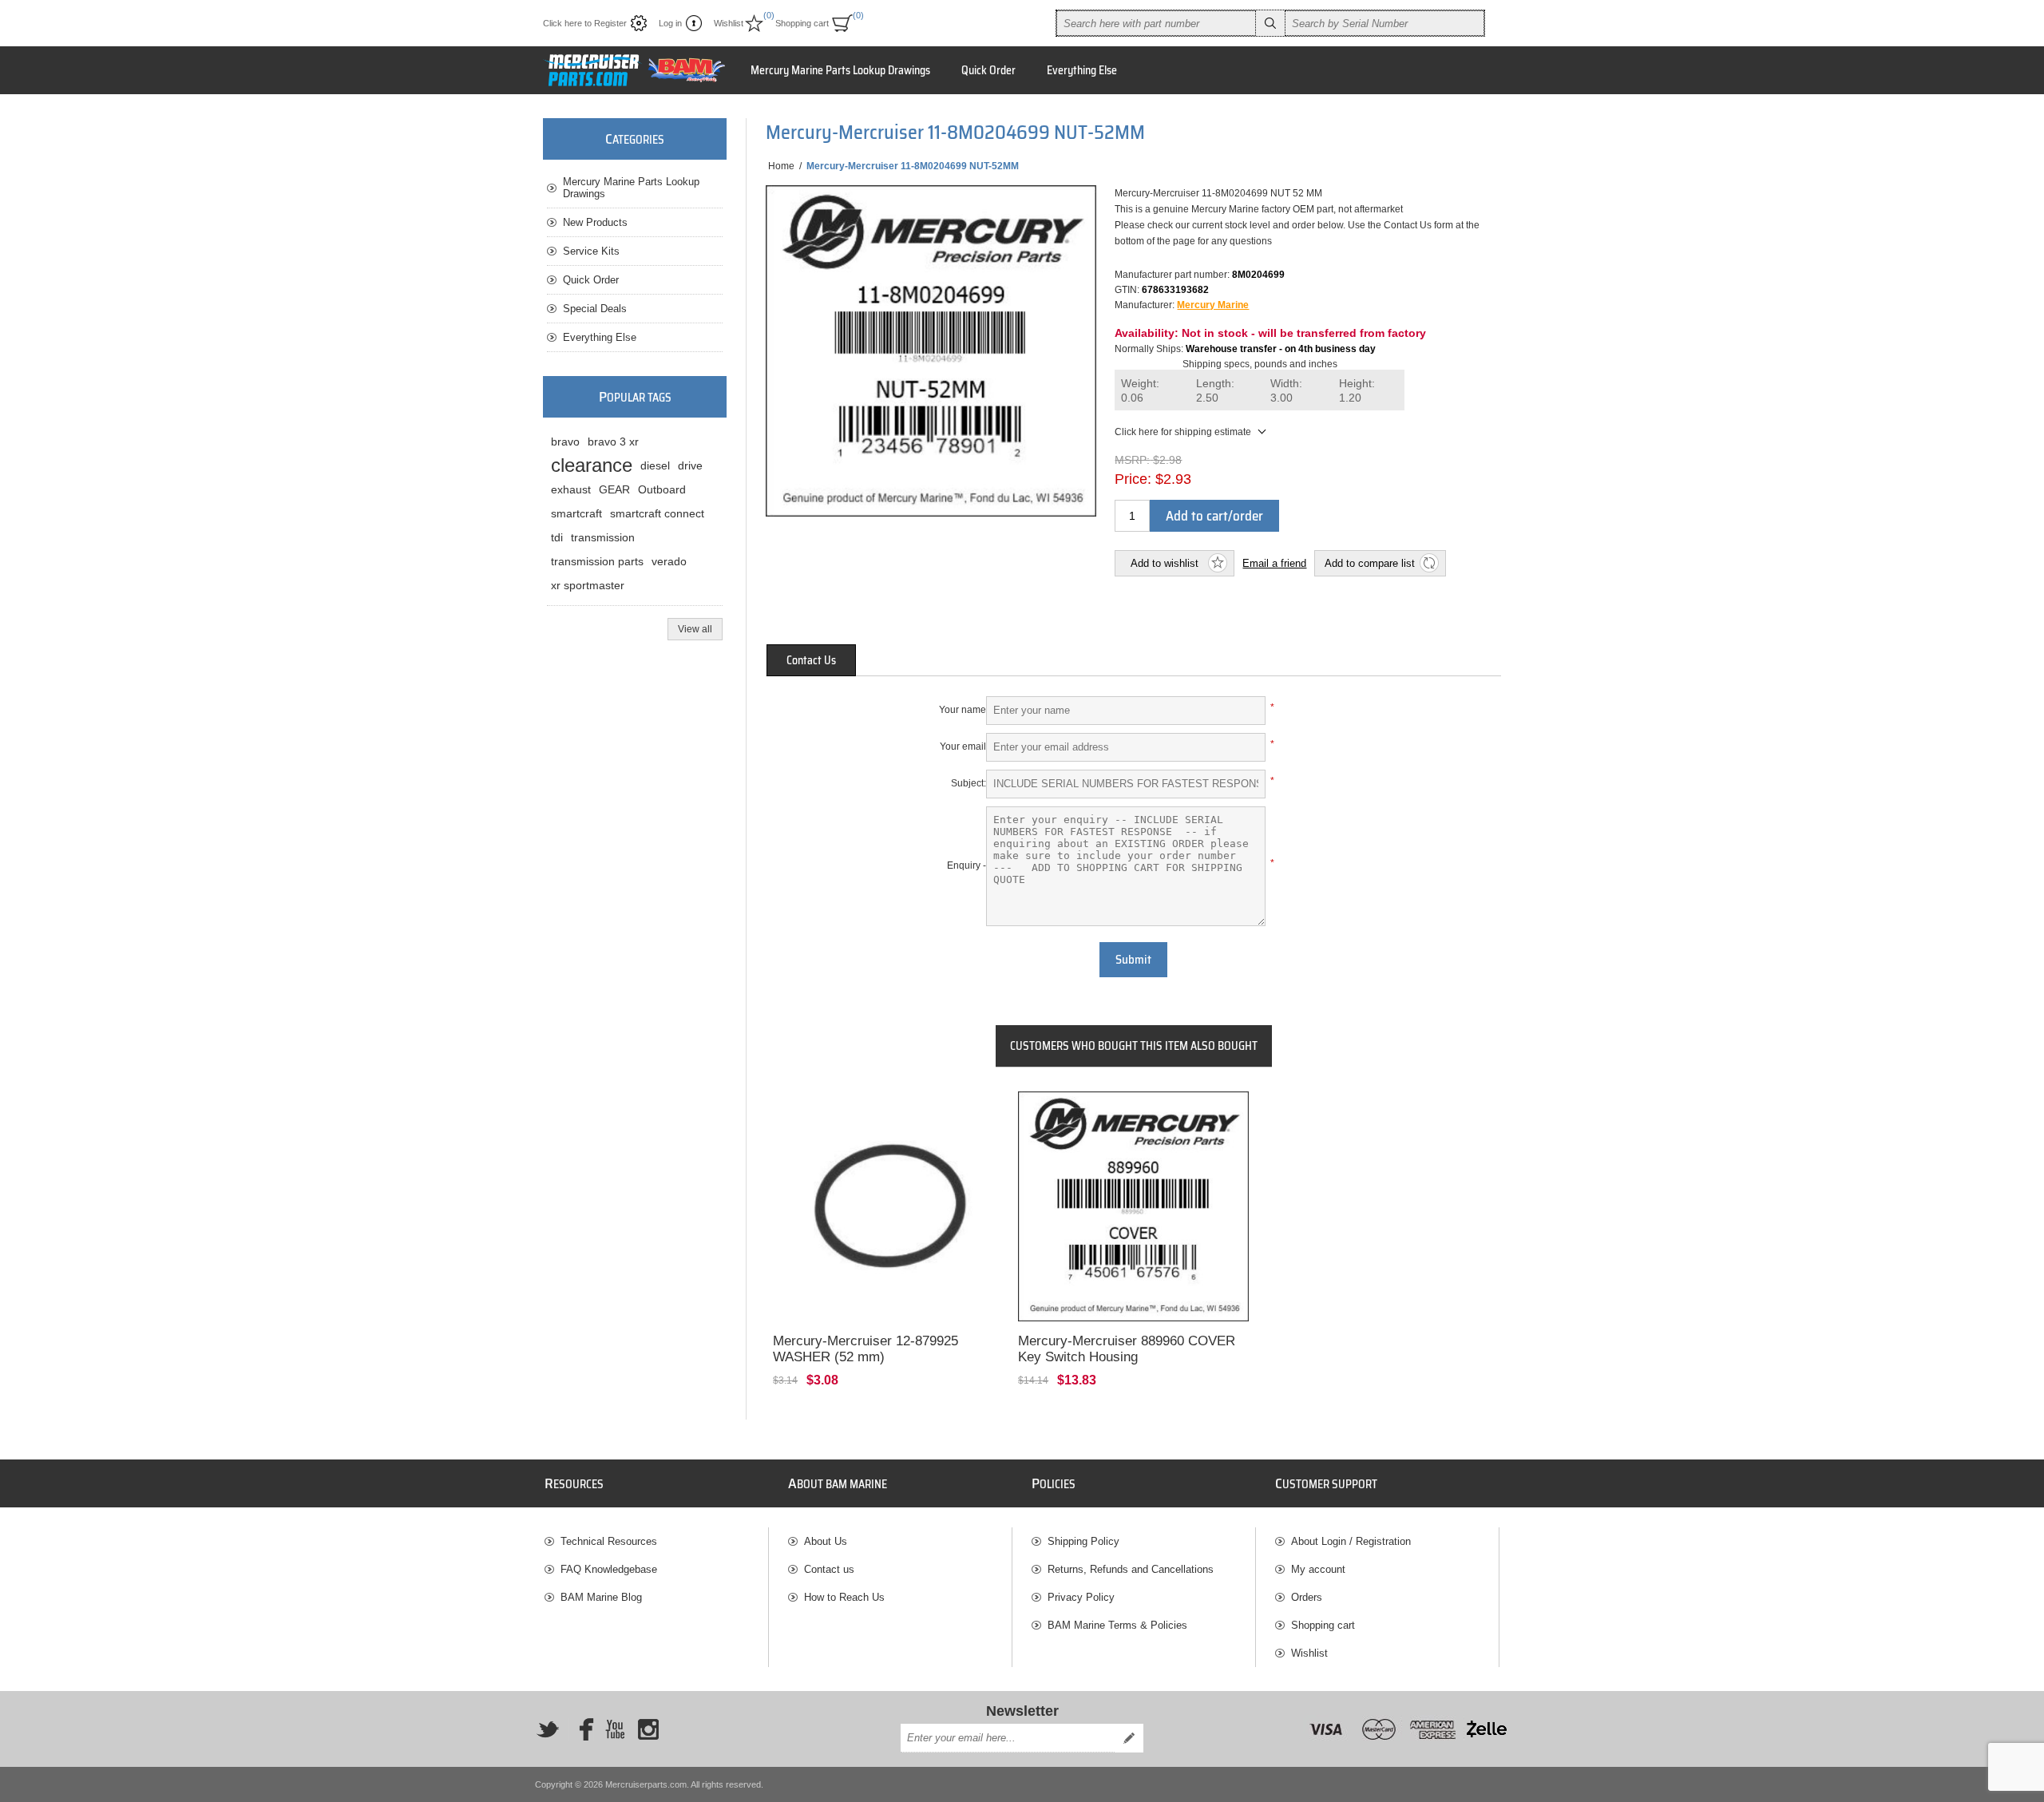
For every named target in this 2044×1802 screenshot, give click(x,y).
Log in (670, 23)
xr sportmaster (588, 585)
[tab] (811, 660)
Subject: (969, 783)
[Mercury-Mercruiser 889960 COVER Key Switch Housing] (1133, 1207)
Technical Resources (609, 1541)
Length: (1215, 391)
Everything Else (600, 337)
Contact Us (811, 660)
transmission (603, 537)
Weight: (1140, 391)
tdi (557, 537)
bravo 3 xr (613, 442)
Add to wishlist (1165, 563)
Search (1270, 23)
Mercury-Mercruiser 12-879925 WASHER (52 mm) (866, 1349)
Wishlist (1309, 1653)
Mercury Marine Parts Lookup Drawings (631, 188)
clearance (592, 465)
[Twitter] (548, 1729)
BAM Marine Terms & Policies (1117, 1625)
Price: (1133, 479)
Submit (1133, 960)
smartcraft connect (657, 513)
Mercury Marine (1213, 305)
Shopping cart (1323, 1625)
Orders (1307, 1597)
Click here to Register (585, 23)
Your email (963, 747)
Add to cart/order (1214, 516)
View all (695, 629)
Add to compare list (1370, 563)
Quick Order (591, 280)
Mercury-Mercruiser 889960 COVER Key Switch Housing (1127, 1349)
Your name (963, 710)
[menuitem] (656, 1541)
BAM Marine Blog (601, 1597)
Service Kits (591, 251)
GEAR (614, 489)
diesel (655, 465)
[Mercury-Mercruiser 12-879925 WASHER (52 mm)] (888, 1207)
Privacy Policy (1081, 1597)
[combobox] (1156, 23)
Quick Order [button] (988, 70)
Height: (1357, 391)
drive (690, 465)
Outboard (662, 489)
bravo (565, 442)
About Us (826, 1541)
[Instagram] (648, 1729)
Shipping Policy (1083, 1541)
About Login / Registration (1351, 1541)
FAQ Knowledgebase (609, 1569)
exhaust (571, 489)
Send (1129, 1738)
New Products (595, 222)
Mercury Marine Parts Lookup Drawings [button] (840, 70)
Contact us (829, 1569)
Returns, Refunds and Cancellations (1131, 1569)
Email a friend (1274, 563)
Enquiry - (967, 865)
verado (669, 561)
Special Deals (595, 309)
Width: (1286, 391)
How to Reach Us (844, 1597)
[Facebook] (581, 1729)
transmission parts (597, 561)
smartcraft (576, 513)
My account (1318, 1569)
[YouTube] (615, 1729)
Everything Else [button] (1082, 70)
